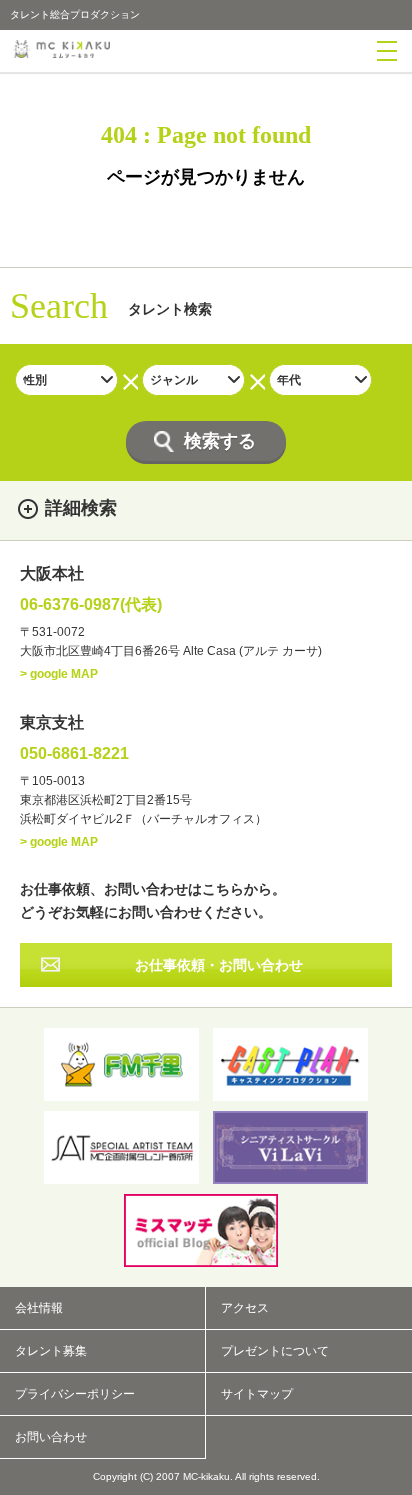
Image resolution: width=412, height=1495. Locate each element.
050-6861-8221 (74, 754)
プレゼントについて (275, 1351)
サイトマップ (257, 1394)
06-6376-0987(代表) (91, 605)
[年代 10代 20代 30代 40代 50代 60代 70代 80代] (320, 380)
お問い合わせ (51, 1437)
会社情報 (39, 1308)
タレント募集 (51, 1351)
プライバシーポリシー (75, 1394)
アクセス (245, 1308)
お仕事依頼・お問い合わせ (219, 965)
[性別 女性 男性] (66, 380)
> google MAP (59, 674)
